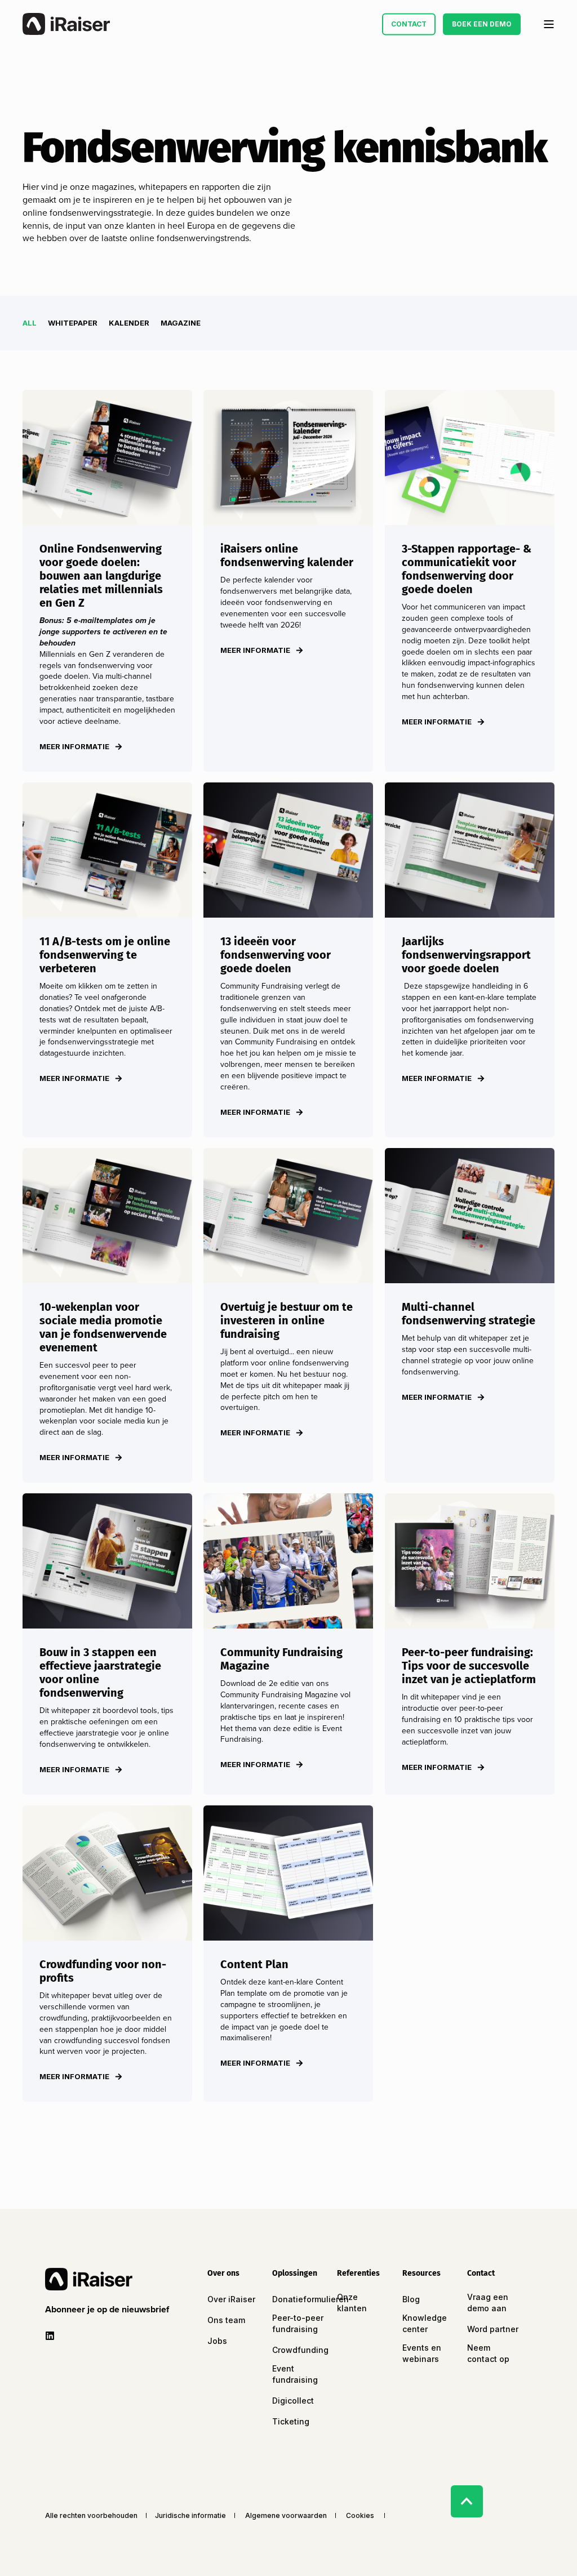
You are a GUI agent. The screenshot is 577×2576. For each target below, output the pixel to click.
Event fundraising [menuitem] (295, 2374)
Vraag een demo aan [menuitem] (488, 2303)
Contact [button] (409, 24)
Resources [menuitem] (421, 2274)
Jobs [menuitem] (217, 2341)
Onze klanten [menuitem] (352, 2303)
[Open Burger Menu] (549, 24)
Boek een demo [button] (482, 24)
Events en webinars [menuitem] (422, 2353)
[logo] (89, 2279)
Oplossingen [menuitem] (295, 2274)
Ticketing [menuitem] (291, 2421)
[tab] (35, 323)
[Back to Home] (66, 24)
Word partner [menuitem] (493, 2329)
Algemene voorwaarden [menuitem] (286, 2516)
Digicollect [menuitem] (293, 2401)
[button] (109, 2310)
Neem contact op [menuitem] (488, 2353)
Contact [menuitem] (481, 2274)
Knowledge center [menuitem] (425, 2323)
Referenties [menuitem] (358, 2274)
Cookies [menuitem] (360, 2516)
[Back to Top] (467, 2501)
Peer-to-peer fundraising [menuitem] (298, 2323)
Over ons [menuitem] (223, 2274)
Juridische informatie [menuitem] (190, 2516)
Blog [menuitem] (411, 2299)
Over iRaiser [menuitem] (231, 2299)
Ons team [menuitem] (226, 2320)
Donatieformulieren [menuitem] (310, 2299)
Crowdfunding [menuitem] (300, 2350)
